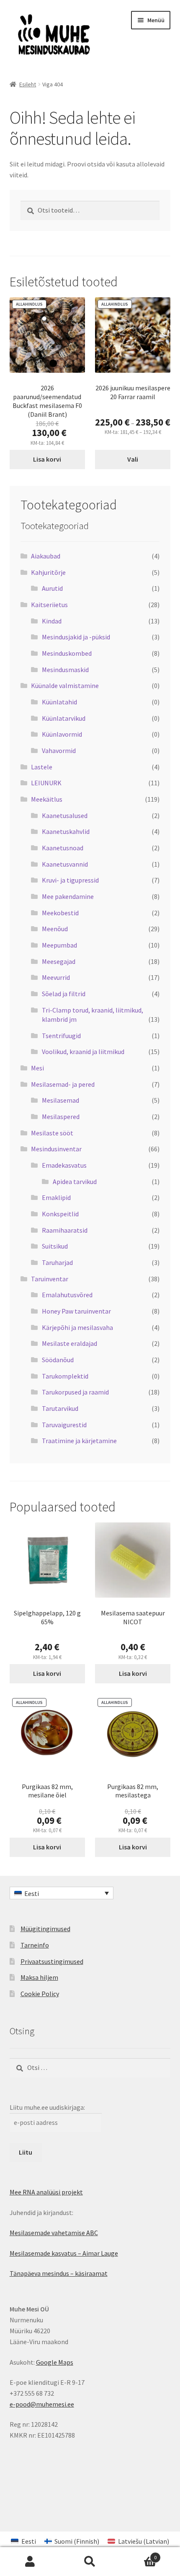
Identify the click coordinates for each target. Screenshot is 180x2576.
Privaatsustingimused (52, 1961)
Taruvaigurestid (64, 1425)
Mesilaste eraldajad (69, 1343)
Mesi (37, 1068)
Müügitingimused (45, 1929)
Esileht (28, 84)
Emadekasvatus (64, 1165)
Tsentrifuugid (61, 1036)
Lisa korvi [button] (47, 459)
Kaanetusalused (65, 815)
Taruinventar (50, 1279)
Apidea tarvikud (75, 1182)
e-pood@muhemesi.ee (42, 2404)
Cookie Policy (40, 1994)
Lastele (42, 767)
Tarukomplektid (65, 1376)
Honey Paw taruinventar (76, 1311)
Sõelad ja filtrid (64, 994)
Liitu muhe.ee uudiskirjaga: (47, 2107)
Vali (133, 459)
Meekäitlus (47, 799)
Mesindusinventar (56, 1149)
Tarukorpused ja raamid (75, 1392)
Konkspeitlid (60, 1214)
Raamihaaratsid (65, 1230)
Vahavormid (59, 750)
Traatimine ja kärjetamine (79, 1441)
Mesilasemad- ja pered (63, 1084)
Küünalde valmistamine (65, 686)
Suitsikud (55, 1246)
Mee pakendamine (68, 896)
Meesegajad (59, 961)
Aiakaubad (46, 556)
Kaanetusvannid (65, 864)
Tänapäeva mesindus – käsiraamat (59, 2273)
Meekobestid (60, 913)
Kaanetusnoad (63, 848)
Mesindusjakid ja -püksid (76, 637)
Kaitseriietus (49, 605)
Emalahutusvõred (67, 1295)
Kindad (52, 621)
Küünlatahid (59, 702)
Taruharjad (57, 1262)
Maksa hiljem (39, 1977)
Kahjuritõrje (48, 572)
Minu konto (30, 2562)
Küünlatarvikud (64, 718)
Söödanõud (58, 1360)
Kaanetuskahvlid (66, 831)
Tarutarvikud (60, 1408)
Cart (139, 2554)
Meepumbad (59, 945)
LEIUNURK (46, 783)
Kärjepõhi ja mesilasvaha (77, 1327)
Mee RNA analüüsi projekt (46, 2192)
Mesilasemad (60, 1100)
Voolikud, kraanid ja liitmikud (83, 1052)
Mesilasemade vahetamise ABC (54, 2233)
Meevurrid (56, 977)
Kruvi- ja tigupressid (70, 880)
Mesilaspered (61, 1117)
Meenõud (55, 929)
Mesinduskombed (67, 653)
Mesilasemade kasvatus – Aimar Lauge (64, 2253)
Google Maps (55, 2362)
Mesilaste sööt (52, 1133)
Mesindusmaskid (65, 670)
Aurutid (52, 588)
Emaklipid (56, 1197)
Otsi (90, 2562)
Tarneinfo (35, 1945)
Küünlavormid (62, 734)
